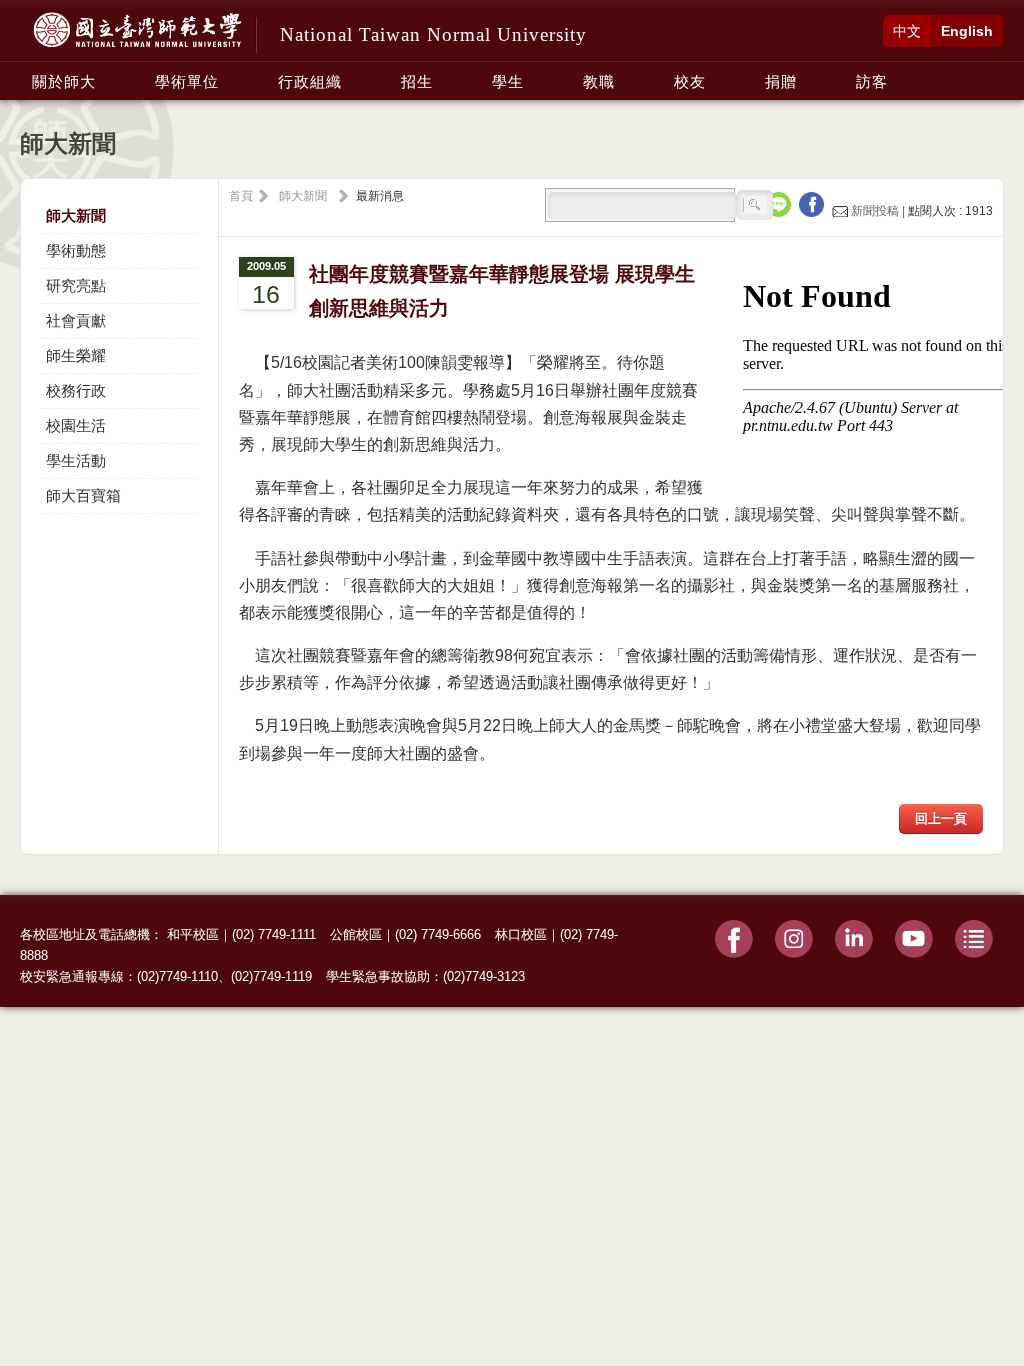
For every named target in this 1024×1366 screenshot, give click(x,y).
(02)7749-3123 (484, 976)
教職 (599, 81)
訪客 (872, 81)
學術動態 (76, 250)
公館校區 (356, 934)
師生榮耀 (76, 355)
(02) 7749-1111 (274, 934)
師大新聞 (76, 215)
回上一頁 (941, 818)
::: (26, 71)
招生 (417, 81)
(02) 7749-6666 (438, 934)
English (967, 31)
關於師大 (64, 81)
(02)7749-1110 (177, 976)
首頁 (241, 196)
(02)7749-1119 (271, 976)
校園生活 (76, 425)
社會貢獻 (76, 320)
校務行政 (76, 390)
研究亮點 (76, 285)
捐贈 (781, 81)
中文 (907, 31)
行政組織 (310, 81)
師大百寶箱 (83, 495)
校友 (690, 81)
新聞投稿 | (878, 211)
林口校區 (521, 934)
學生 (508, 81)
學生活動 (76, 460)
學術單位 (187, 81)
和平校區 (193, 934)
